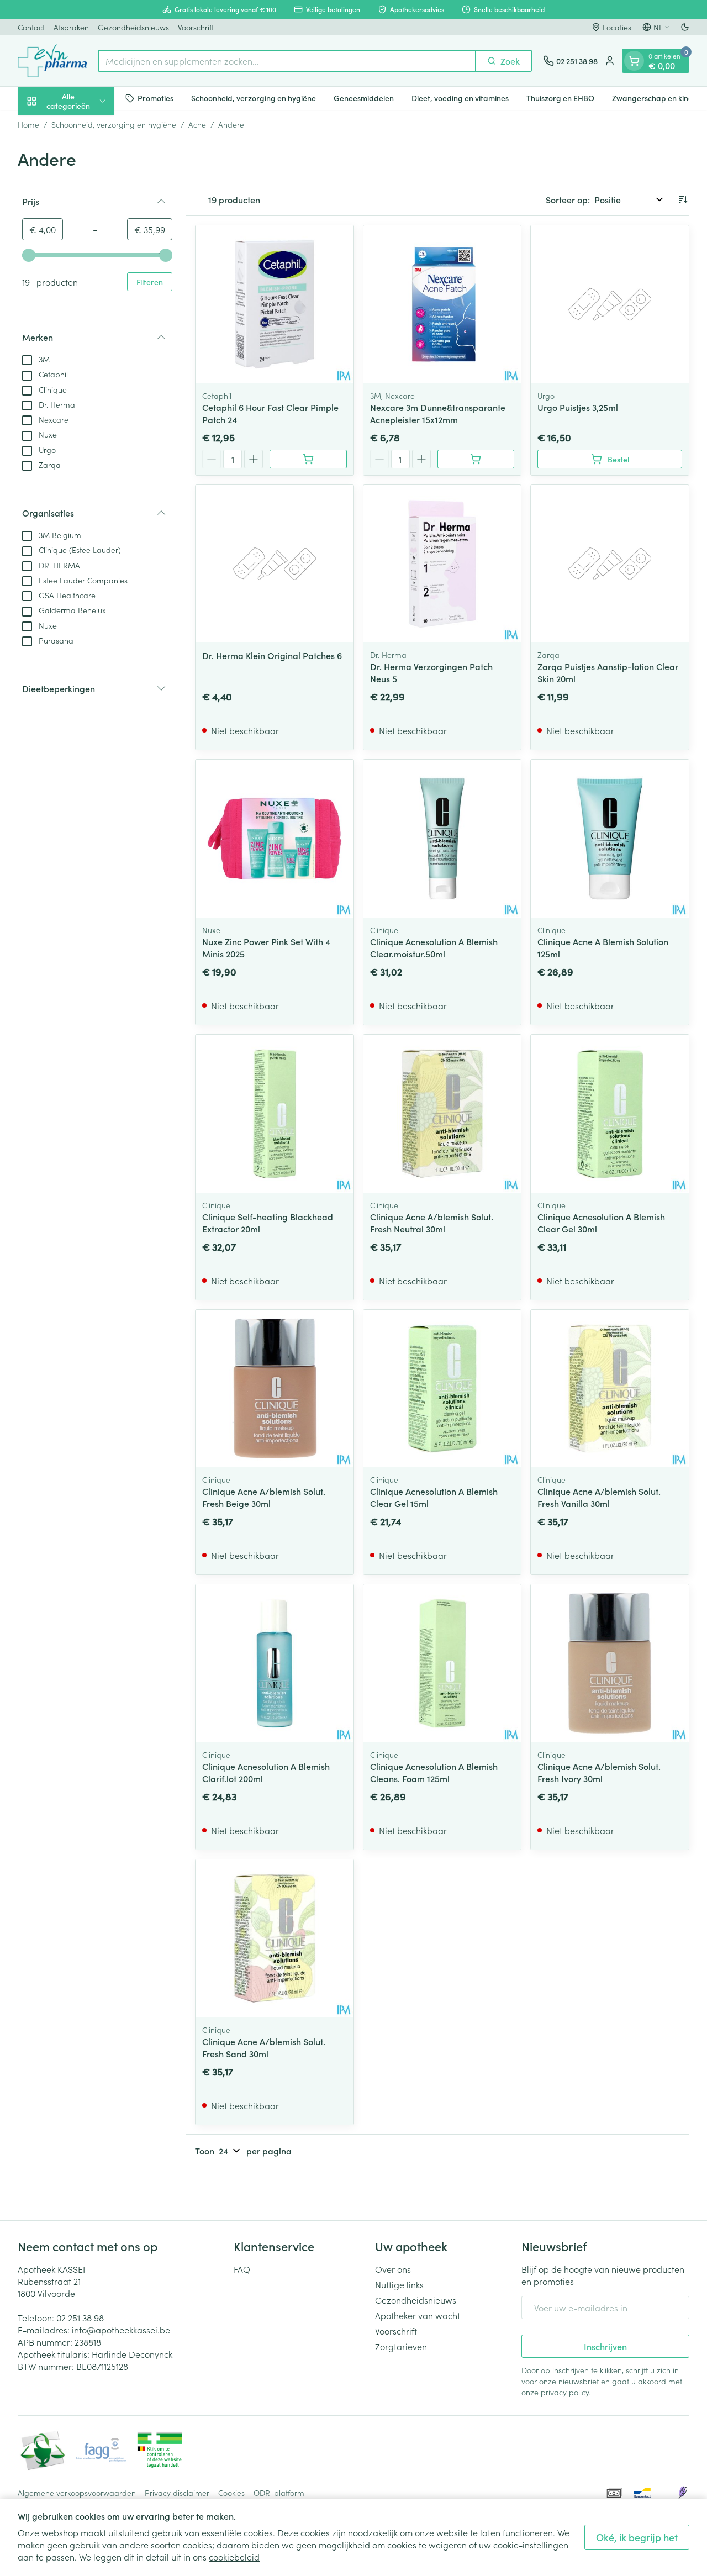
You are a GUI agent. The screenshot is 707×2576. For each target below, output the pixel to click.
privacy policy (565, 2392)
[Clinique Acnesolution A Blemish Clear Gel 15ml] (442, 1389)
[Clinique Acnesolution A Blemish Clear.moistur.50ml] (442, 839)
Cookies (231, 2493)
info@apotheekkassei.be (121, 2330)
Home (28, 124)
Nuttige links (399, 2284)
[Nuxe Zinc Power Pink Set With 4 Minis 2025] (275, 839)
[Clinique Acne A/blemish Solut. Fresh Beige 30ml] (275, 1389)
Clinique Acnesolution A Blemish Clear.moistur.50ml (434, 947)
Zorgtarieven (401, 2346)
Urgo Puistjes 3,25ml (578, 407)
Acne (197, 124)
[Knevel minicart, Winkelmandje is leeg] (634, 61)
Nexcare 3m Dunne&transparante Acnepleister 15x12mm (438, 413)
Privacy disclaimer (177, 2493)
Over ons (393, 2269)
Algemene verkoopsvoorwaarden (77, 2493)
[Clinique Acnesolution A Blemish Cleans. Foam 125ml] (442, 1663)
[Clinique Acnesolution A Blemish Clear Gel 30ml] (610, 1114)
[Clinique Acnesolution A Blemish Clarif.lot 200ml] (275, 1663)
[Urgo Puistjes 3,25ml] (610, 304)
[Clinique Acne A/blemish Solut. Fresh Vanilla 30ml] (610, 1389)
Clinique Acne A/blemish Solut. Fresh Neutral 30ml (432, 1223)
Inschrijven (605, 2346)
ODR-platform (279, 2493)
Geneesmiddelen (364, 98)
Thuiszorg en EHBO (560, 98)
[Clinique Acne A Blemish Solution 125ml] (610, 839)
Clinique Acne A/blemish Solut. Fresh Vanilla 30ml (599, 1497)
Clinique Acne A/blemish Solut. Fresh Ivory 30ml (599, 1772)
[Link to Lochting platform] (683, 2493)
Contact (31, 27)
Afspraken (71, 27)
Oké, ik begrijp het (637, 2537)
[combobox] (287, 61)
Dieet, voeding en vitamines (460, 98)
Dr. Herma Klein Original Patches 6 (272, 655)
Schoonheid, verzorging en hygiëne (254, 98)
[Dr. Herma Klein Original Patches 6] (275, 564)
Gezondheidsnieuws (133, 27)
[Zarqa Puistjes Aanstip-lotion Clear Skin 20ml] (610, 564)
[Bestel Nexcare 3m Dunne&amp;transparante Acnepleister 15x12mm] (476, 459)
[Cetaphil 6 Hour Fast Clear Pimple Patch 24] (275, 304)
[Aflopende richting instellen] (683, 199)
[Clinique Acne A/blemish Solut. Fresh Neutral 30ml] (442, 1114)
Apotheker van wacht (418, 2315)
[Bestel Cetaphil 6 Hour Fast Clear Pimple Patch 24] (308, 459)
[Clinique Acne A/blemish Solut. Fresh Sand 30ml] (275, 1938)
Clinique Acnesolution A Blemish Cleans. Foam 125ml (434, 1772)
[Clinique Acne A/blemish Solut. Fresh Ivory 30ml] (610, 1663)
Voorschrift (196, 27)
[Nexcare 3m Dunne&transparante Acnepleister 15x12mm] (442, 304)
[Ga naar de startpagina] (52, 61)
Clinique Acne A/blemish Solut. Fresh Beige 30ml (264, 1497)
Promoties (155, 98)
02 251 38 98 (80, 2317)
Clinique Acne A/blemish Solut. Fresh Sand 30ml (264, 2047)
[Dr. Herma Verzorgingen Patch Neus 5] (442, 564)
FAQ (242, 2269)
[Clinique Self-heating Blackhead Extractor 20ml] (275, 1114)
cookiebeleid (234, 2557)
